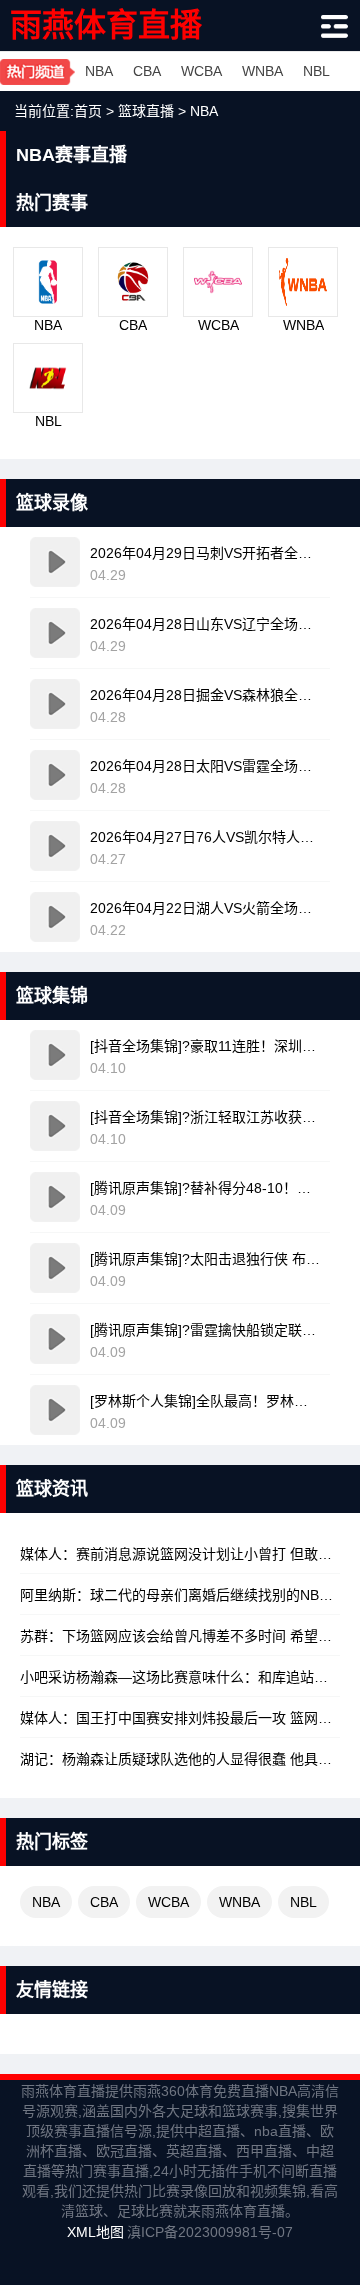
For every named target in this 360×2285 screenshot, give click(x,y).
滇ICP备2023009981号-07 (210, 2232)
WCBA (201, 71)
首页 (88, 111)
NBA (99, 71)
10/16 (180, 1759)
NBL (316, 71)
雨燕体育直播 (106, 25)
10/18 (180, 1554)
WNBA (262, 71)
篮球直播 (146, 111)
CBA (147, 71)
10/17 (180, 1636)
